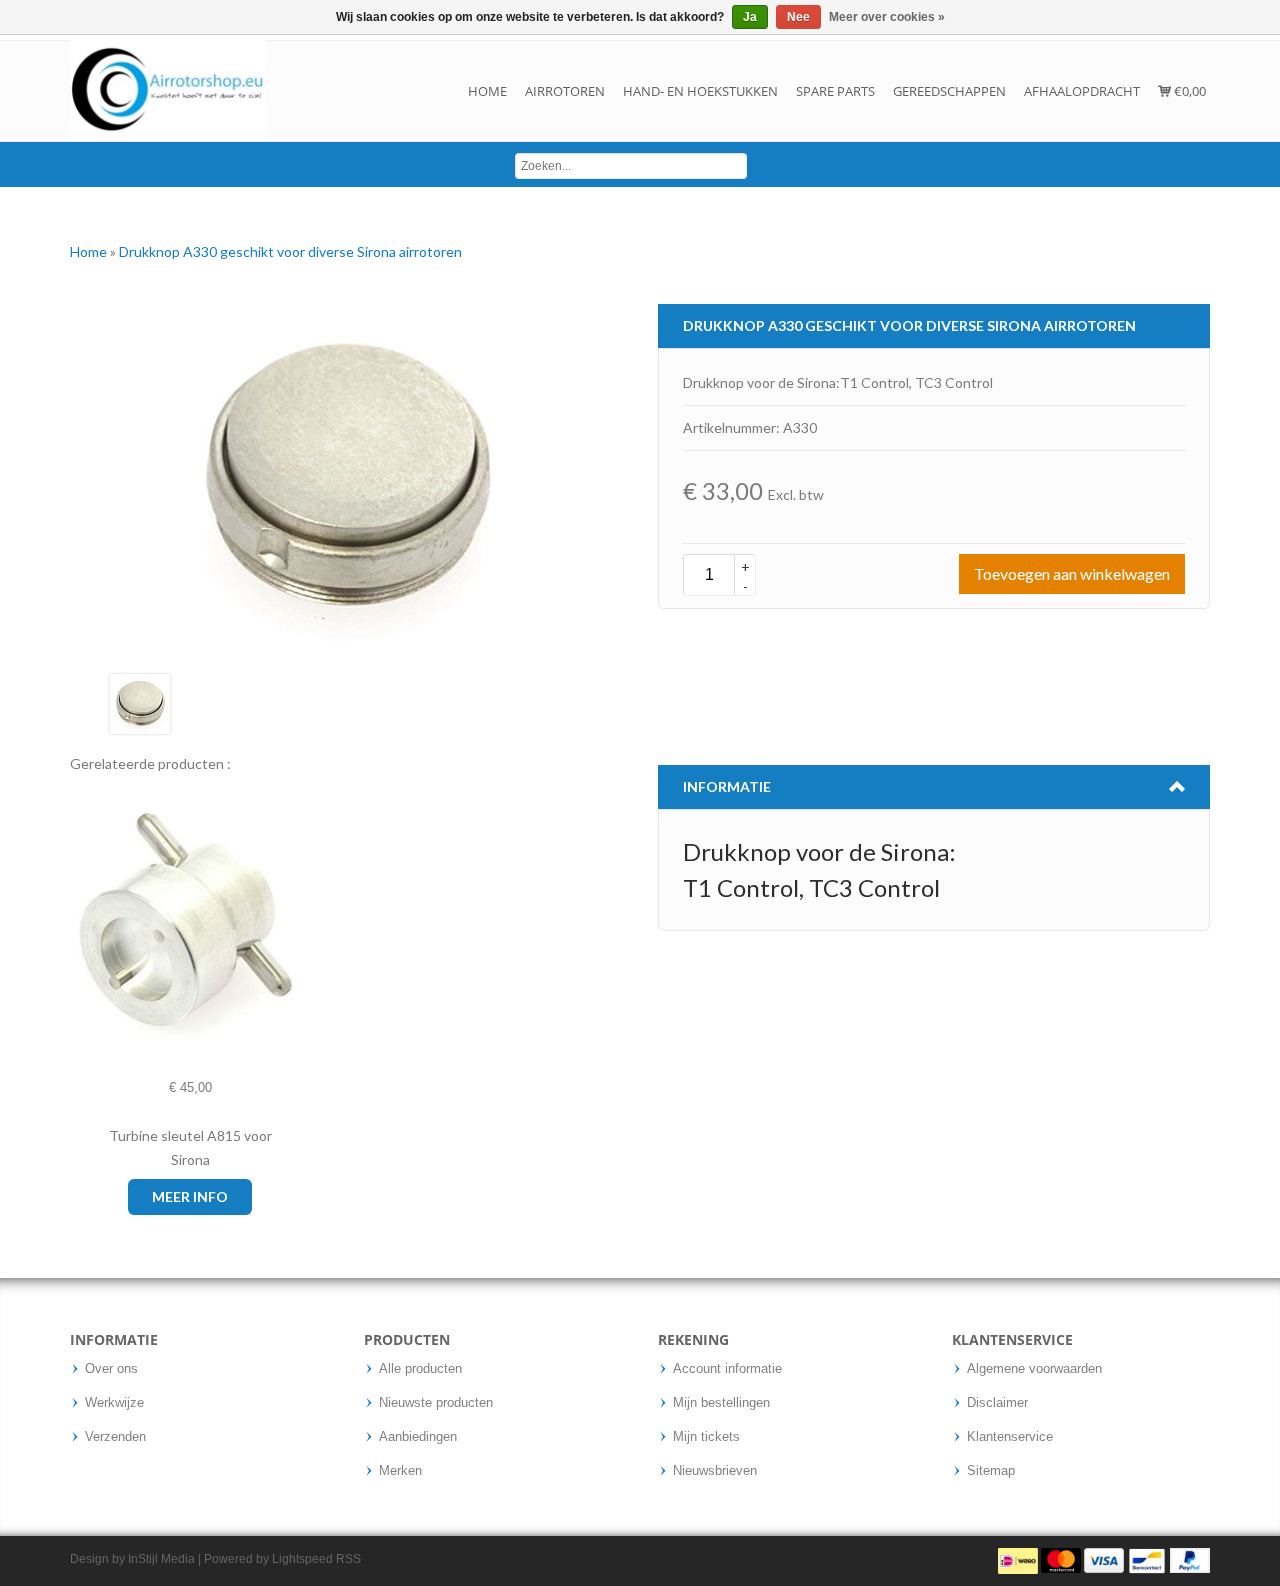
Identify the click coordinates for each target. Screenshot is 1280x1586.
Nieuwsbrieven (715, 1471)
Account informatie (727, 1369)
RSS (348, 1559)
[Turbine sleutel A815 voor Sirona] (86, 920)
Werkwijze (114, 1403)
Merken (400, 1471)
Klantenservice (1010, 1437)
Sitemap (991, 1471)
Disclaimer (997, 1403)
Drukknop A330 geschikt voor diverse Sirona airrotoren (290, 251)
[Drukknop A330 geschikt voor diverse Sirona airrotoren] (140, 702)
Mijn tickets (706, 1437)
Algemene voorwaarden (1034, 1369)
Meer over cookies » (887, 17)
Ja (750, 17)
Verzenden (115, 1437)
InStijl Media (161, 1559)
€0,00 (1188, 91)
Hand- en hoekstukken (700, 91)
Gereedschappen (949, 91)
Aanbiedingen (418, 1437)
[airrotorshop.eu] (168, 90)
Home (487, 91)
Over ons (111, 1369)
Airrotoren (565, 91)
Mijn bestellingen (721, 1403)
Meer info (190, 1196)
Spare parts (835, 91)
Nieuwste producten (436, 1403)
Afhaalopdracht (1082, 91)
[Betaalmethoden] (1104, 1560)
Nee (798, 17)
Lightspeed (302, 1559)
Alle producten (420, 1369)
